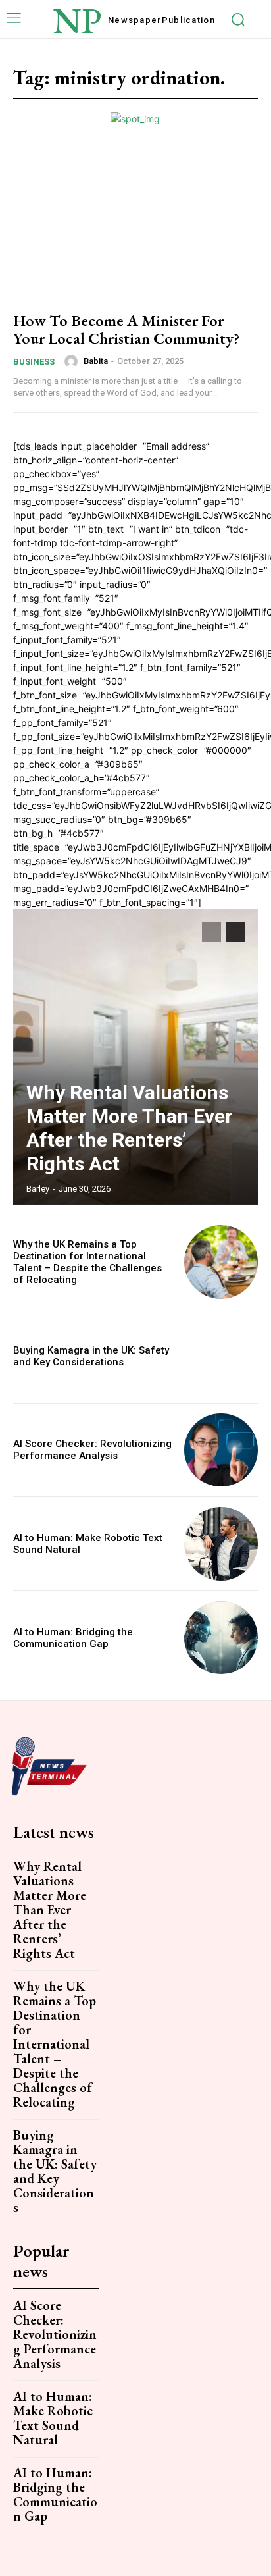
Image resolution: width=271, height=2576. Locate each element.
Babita (96, 361)
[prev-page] (211, 932)
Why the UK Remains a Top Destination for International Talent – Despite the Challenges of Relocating (87, 1262)
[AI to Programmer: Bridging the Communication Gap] (221, 1638)
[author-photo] (73, 361)
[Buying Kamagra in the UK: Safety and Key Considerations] (221, 1356)
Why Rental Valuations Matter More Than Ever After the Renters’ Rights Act (130, 1128)
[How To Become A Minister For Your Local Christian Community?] (135, 225)
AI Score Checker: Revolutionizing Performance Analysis (92, 1450)
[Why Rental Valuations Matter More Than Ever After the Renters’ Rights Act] (135, 1057)
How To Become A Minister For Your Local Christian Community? (126, 329)
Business (34, 362)
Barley (38, 1189)
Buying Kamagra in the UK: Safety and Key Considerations (91, 1356)
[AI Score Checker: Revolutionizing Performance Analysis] (221, 1450)
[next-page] (235, 932)
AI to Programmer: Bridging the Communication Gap (73, 1638)
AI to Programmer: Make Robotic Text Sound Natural (53, 2418)
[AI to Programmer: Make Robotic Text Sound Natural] (221, 1544)
